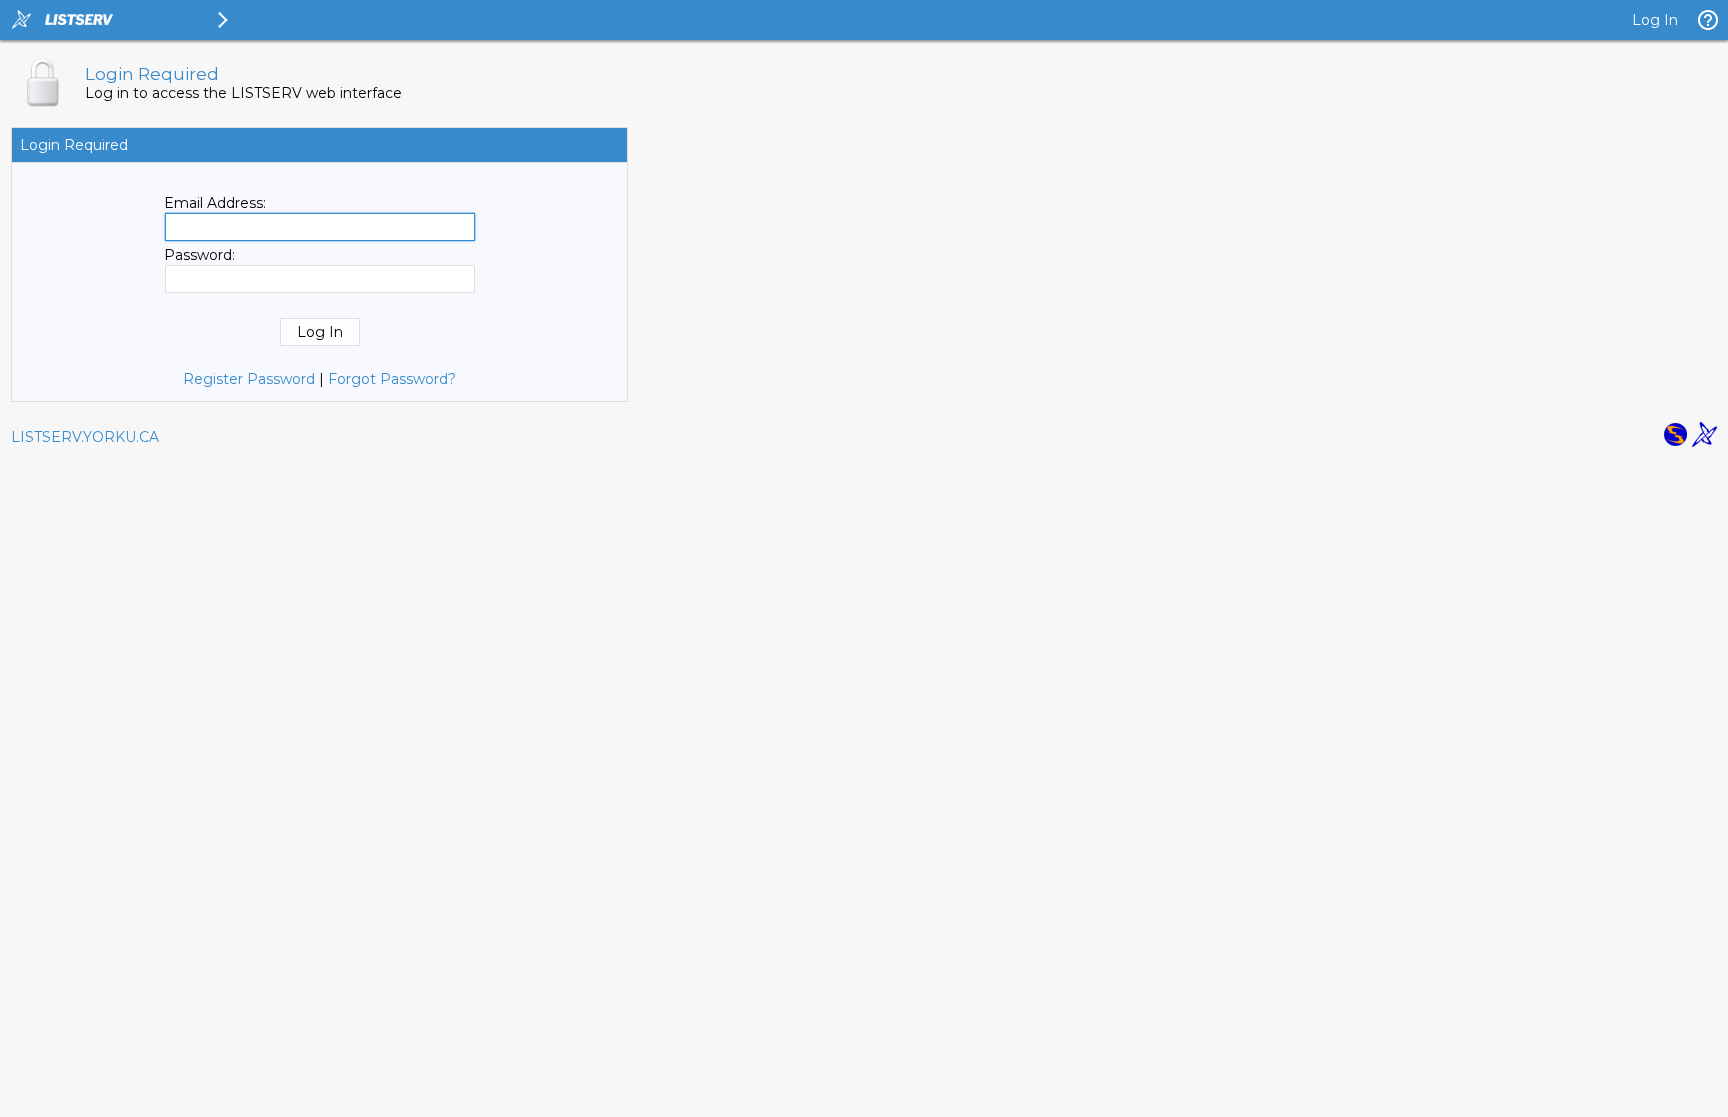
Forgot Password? (392, 379)
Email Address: (215, 203)
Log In (1655, 20)
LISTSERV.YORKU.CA (85, 437)
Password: (199, 255)
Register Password (249, 379)
